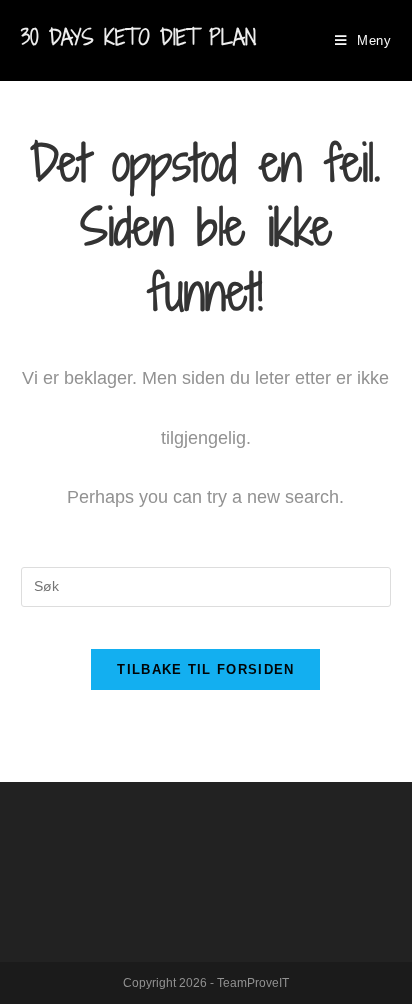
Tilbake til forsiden (205, 669)
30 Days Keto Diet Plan (138, 37)
